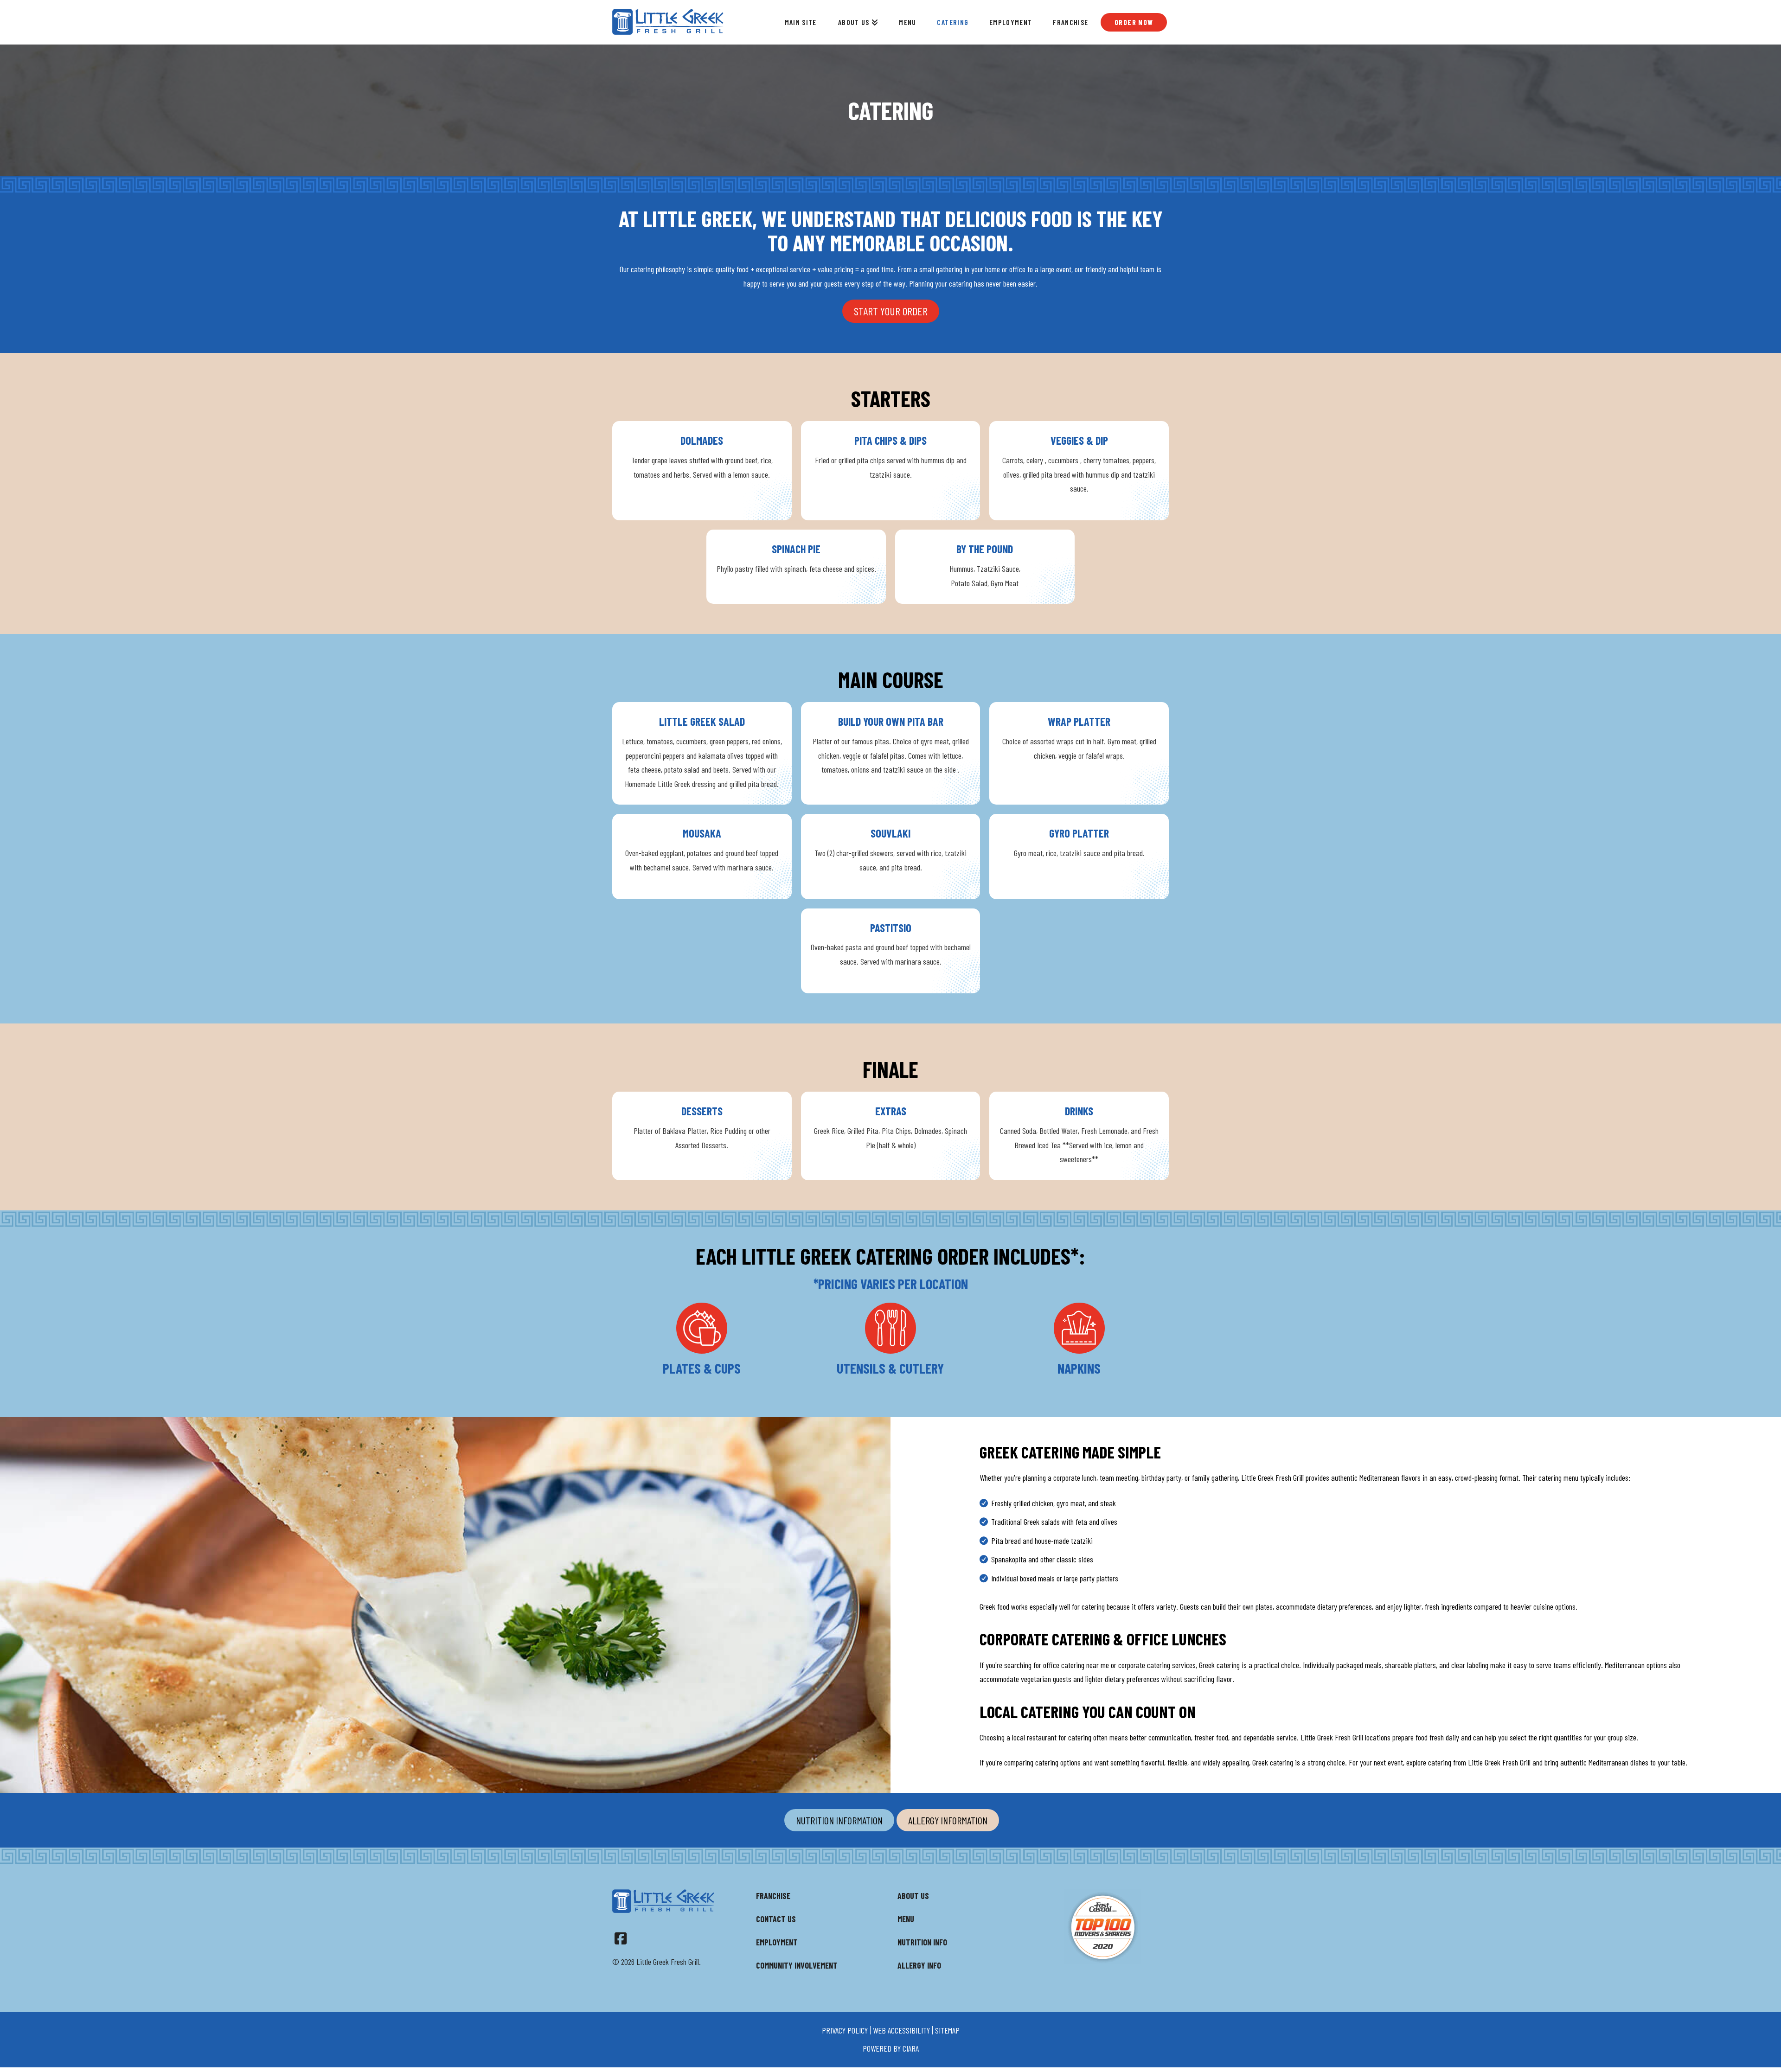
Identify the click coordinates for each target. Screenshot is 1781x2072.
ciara (911, 2048)
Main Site (801, 22)
